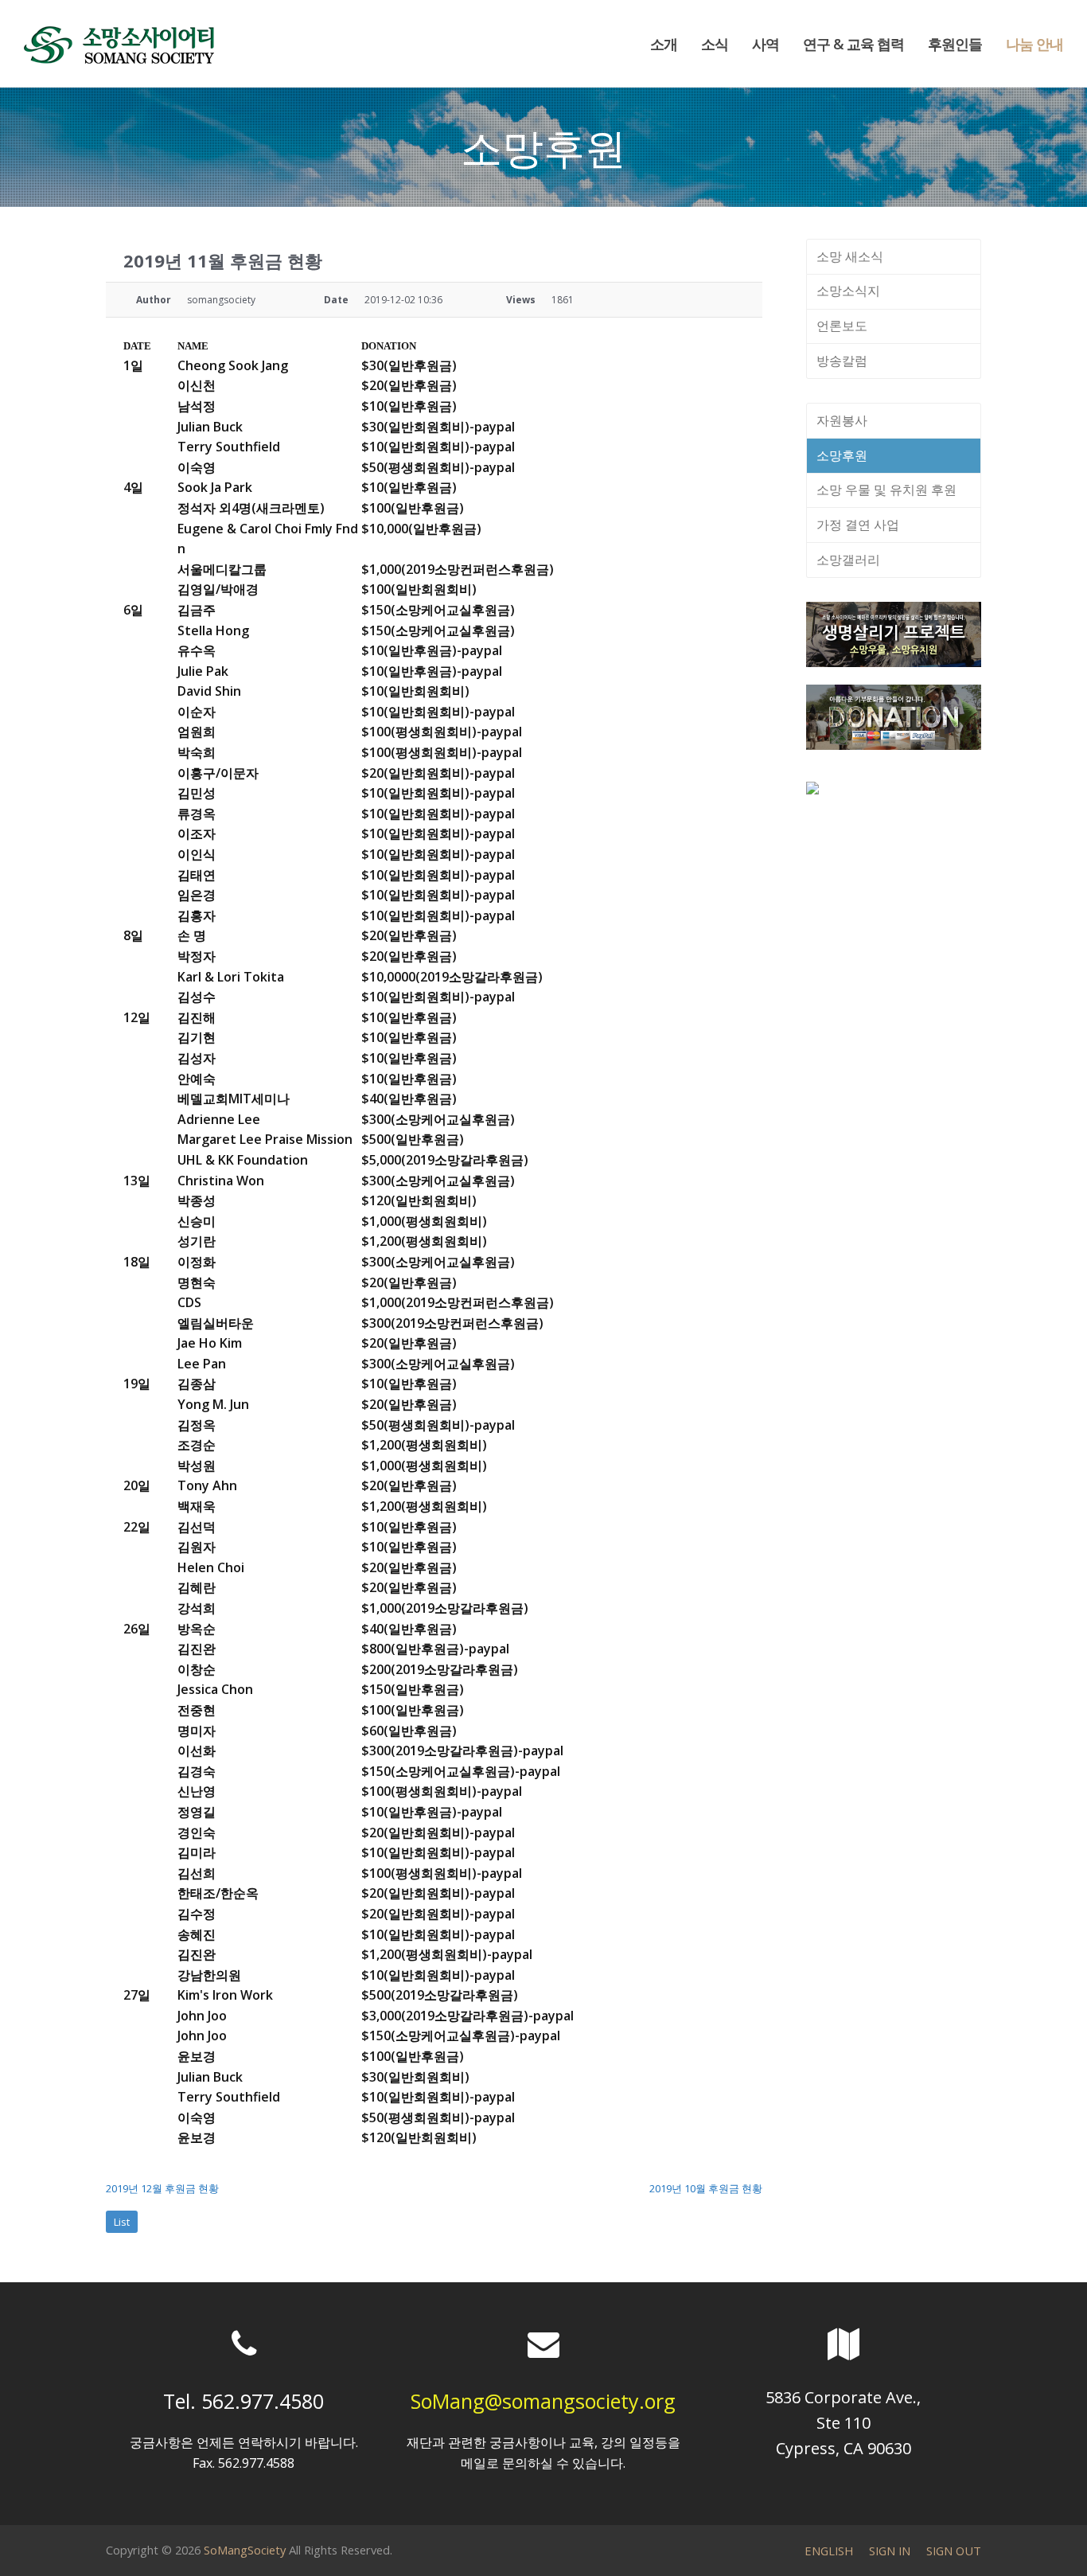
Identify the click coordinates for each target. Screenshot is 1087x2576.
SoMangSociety (245, 2550)
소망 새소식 (850, 256)
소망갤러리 (848, 560)
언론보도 (842, 326)
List (122, 2222)
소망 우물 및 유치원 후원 (886, 490)
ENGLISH (829, 2551)
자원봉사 (842, 420)
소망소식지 (848, 291)
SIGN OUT (954, 2551)
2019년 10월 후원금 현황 (706, 2188)
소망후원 (842, 455)
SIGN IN (890, 2551)
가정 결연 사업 (858, 525)
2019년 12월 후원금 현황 (162, 2188)
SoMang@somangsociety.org (543, 2401)
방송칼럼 (842, 361)
